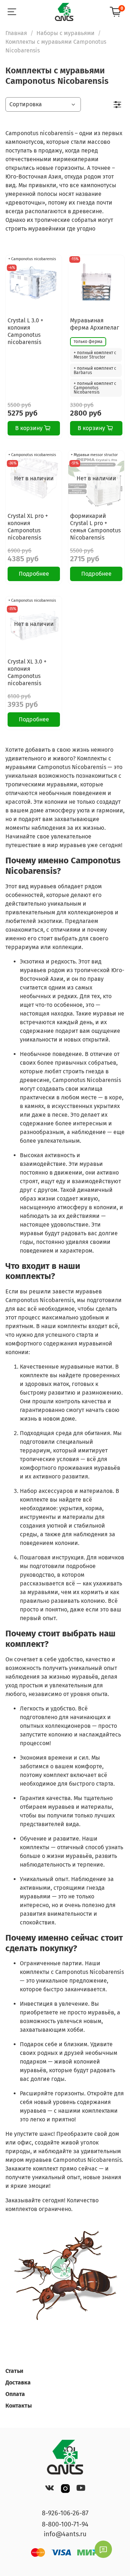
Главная (16, 33)
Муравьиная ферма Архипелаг (95, 324)
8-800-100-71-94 (65, 2524)
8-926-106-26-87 (65, 2513)
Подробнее (34, 574)
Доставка (18, 2382)
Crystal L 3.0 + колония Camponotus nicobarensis (25, 331)
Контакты (19, 2406)
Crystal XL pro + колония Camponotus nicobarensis (28, 527)
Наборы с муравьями (66, 33)
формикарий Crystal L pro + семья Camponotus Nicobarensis (95, 527)
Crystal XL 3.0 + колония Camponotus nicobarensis (27, 672)
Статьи (14, 2371)
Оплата (15, 2394)
